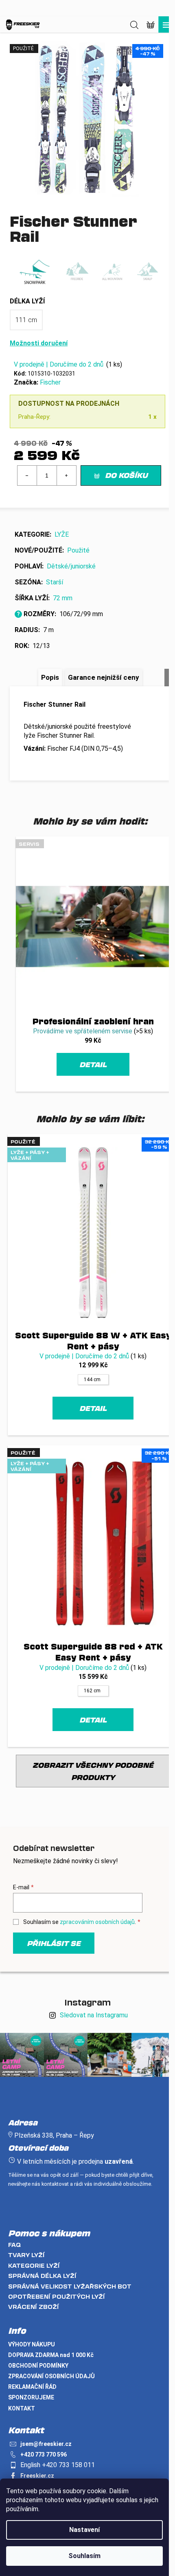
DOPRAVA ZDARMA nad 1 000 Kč (51, 2355)
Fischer (50, 382)
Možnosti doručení (39, 343)
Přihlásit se (54, 1943)
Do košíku (126, 475)
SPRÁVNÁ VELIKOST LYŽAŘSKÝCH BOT (70, 2286)
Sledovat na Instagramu (94, 2015)
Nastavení (84, 2530)
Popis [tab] (50, 677)
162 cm (92, 1691)
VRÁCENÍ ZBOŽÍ (34, 2307)
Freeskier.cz (37, 2476)
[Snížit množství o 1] (27, 475)
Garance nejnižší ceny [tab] (104, 677)
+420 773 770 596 (44, 2454)
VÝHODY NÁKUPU (32, 2344)
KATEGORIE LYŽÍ (34, 2265)
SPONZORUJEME (31, 2397)
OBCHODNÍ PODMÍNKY (38, 2366)
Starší (55, 582)
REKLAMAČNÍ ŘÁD (32, 2387)
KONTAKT (22, 2408)
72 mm (63, 598)
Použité (78, 550)
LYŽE (62, 534)
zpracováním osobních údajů (97, 1922)
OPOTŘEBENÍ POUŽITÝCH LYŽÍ (57, 2296)
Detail (93, 1064)
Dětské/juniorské (71, 566)
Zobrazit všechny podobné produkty (93, 1771)
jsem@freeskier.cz (46, 2444)
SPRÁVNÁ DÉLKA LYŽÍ (42, 2276)
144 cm (92, 1380)
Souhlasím (84, 2556)
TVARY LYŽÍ (26, 2255)
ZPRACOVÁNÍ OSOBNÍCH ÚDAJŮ (51, 2376)
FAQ (14, 2245)
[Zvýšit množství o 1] (66, 475)
